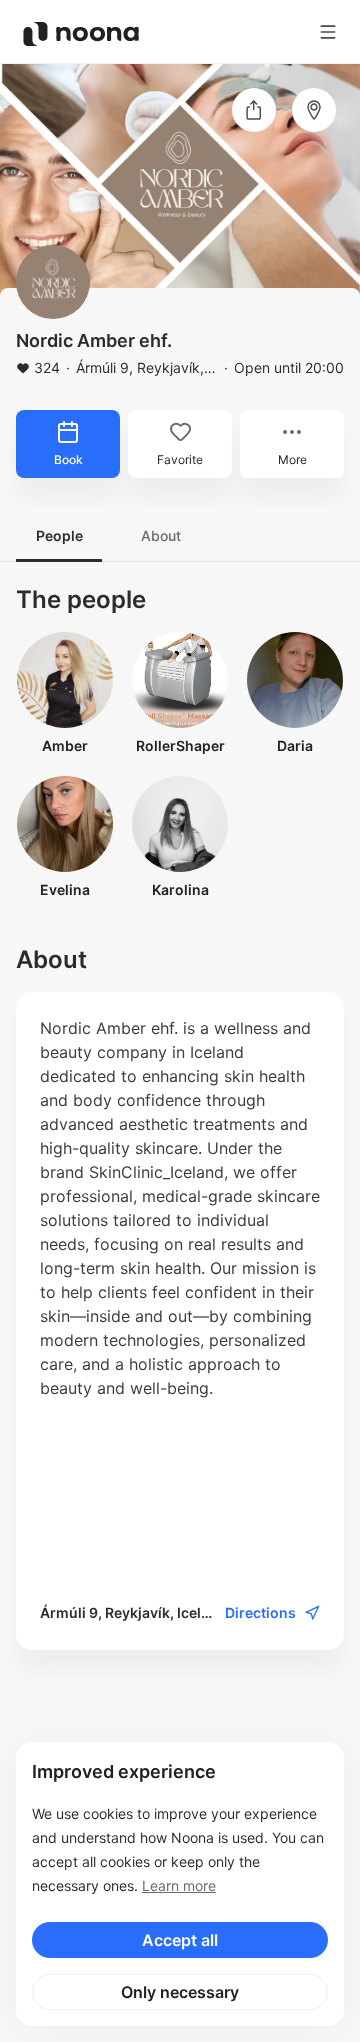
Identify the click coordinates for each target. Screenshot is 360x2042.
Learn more (179, 1885)
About (161, 535)
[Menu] (328, 32)
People (59, 535)
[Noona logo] (81, 34)
